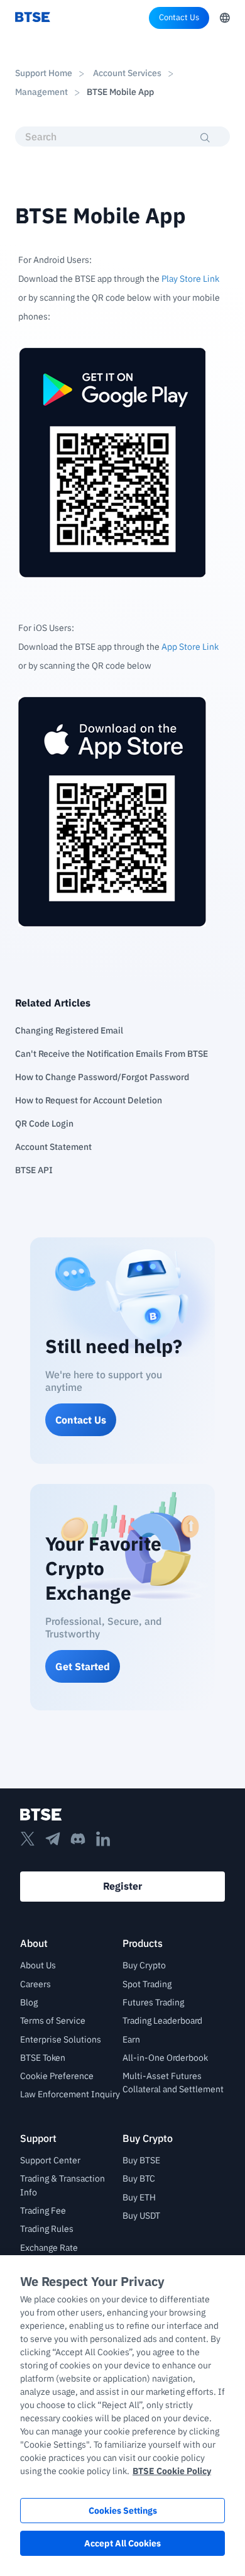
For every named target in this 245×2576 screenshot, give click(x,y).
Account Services (127, 73)
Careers (35, 1984)
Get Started (83, 1666)
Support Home (44, 73)
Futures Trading (153, 2002)
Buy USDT (141, 2216)
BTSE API (34, 1170)
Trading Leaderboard (162, 2021)
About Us (38, 1965)
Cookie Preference (57, 2076)
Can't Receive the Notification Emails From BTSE (112, 1054)
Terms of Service (53, 2021)
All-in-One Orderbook (165, 2058)
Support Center (50, 2160)
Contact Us (179, 17)
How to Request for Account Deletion (89, 1100)
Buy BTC (139, 2178)
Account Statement (53, 1147)
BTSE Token (43, 2058)
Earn (131, 2039)
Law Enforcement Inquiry (70, 2094)
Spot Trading (147, 1984)
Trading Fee (43, 2211)
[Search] (206, 138)
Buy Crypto (144, 1965)
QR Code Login (44, 1124)
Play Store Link (190, 279)
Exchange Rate (49, 2248)
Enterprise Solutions (61, 2039)
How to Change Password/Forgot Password (102, 1077)
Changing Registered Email (69, 1030)
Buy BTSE (141, 2160)
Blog (29, 2002)
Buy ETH (139, 2197)
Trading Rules (47, 2229)
